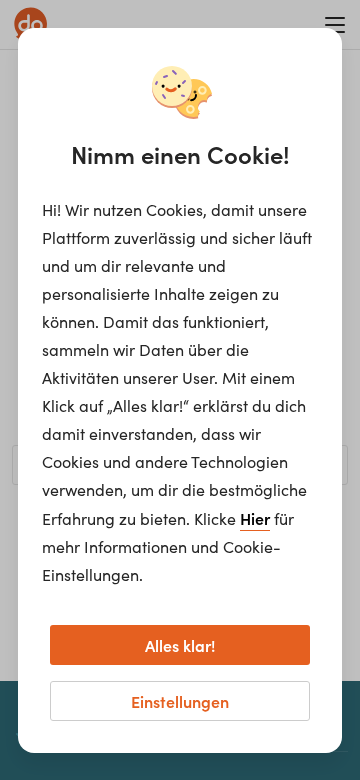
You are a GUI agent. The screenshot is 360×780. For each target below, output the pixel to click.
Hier (255, 518)
